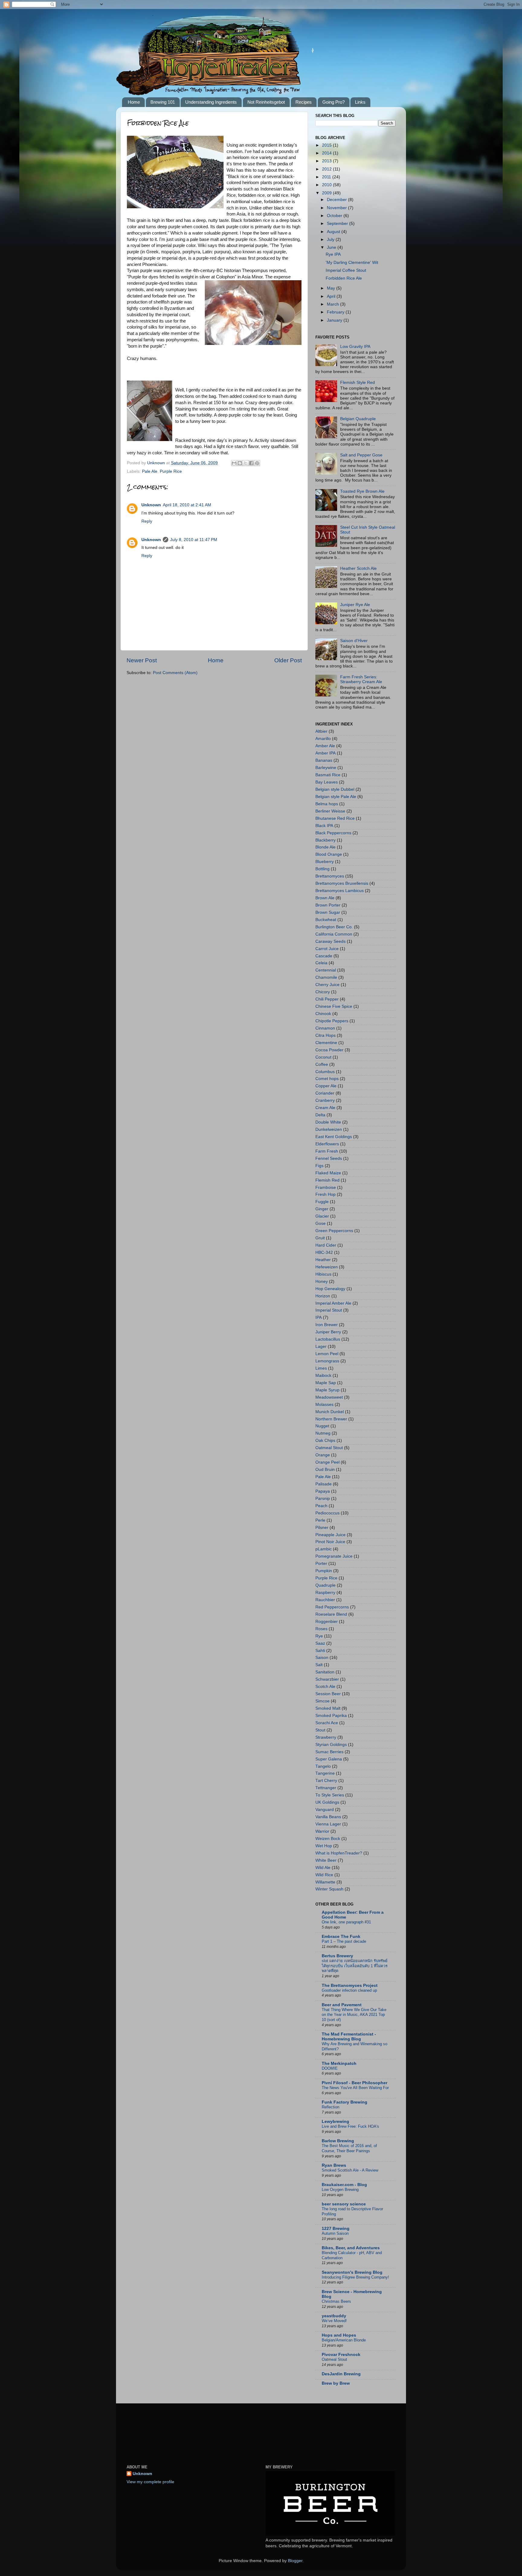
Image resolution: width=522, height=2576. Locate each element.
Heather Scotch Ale (358, 568)
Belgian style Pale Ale (336, 797)
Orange (323, 1455)
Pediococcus (327, 1513)
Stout (320, 1730)
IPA (319, 1317)
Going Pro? (333, 102)
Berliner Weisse (330, 811)
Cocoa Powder (329, 1050)
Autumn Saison (335, 2233)
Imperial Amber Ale (333, 1303)
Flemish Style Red (358, 383)
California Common (334, 934)
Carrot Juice (327, 949)
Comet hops (327, 1079)
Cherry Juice (327, 985)
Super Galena (329, 1759)
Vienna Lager (328, 1824)
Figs (319, 1166)
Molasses (324, 1405)
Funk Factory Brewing (345, 2102)
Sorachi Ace (327, 1723)
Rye (319, 1636)
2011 (327, 177)
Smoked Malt (328, 1708)
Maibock (323, 1376)
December (337, 200)
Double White (328, 1122)
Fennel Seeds (329, 1158)
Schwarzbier (327, 1679)
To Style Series (330, 1795)
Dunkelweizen (329, 1129)
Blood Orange (329, 854)
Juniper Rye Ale (355, 605)
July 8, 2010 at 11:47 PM (194, 540)
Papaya (323, 1491)
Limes (321, 1368)
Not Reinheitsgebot (266, 102)
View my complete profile (150, 2482)
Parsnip (323, 1499)
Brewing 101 (163, 102)
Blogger (295, 2561)
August (334, 232)
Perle (320, 1520)
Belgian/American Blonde (344, 2340)
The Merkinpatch (339, 2063)
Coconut (323, 1057)
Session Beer (328, 1694)
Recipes (304, 102)
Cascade (324, 956)
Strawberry (326, 1737)
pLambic (324, 1549)
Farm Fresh (327, 1151)
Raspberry (325, 1593)
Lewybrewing (335, 2122)
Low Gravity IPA (355, 347)
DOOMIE (330, 2068)
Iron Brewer (327, 1325)
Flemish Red (327, 1180)
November (337, 208)
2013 (327, 161)
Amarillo (323, 739)
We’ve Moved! (334, 2321)
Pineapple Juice (330, 1535)
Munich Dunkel (330, 1412)
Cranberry (325, 1100)
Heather (323, 1260)
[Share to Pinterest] (257, 463)
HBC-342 (324, 1252)
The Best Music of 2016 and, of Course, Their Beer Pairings (349, 2148)
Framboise (326, 1187)
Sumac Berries (329, 1752)
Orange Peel (327, 1462)
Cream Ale (325, 1108)
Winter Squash (329, 1889)
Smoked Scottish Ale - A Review (350, 2170)
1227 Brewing (336, 2229)
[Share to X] (246, 463)
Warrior (322, 1831)
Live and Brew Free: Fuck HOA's (350, 2126)
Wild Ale (323, 1868)
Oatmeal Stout (329, 1448)
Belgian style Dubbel (335, 789)
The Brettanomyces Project (350, 1986)
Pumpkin (324, 1571)
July (331, 240)
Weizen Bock (328, 1839)
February (336, 312)
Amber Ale (325, 746)
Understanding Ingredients (211, 102)
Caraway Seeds (330, 941)
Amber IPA (325, 753)
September (338, 224)
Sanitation (325, 1672)
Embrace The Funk (341, 1937)
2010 (327, 185)
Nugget (322, 1426)
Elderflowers (327, 1144)
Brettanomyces (330, 876)
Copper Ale (326, 1086)
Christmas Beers (336, 2301)
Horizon (323, 1296)
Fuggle (322, 1202)
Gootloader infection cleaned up (349, 1990)
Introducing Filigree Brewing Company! (355, 2277)
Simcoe (322, 1701)
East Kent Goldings (334, 1137)
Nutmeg (323, 1433)
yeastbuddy (334, 2316)
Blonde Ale (325, 847)
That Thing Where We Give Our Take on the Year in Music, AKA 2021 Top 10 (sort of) (354, 2015)
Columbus (325, 1072)
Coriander (325, 1093)
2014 (327, 153)
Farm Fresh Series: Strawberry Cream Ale (361, 679)
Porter (321, 1564)
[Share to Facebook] (251, 463)
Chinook (323, 1014)
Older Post (288, 660)
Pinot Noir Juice (330, 1542)
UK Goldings (327, 1802)
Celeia (321, 963)
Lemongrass (327, 1361)
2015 (327, 145)
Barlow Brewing (338, 2141)
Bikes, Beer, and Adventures (351, 2248)
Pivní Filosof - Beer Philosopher (354, 2083)
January (335, 320)
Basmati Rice (328, 775)
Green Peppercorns (334, 1231)
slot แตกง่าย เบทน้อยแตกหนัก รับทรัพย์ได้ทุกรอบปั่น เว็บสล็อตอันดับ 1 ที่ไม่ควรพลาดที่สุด (355, 1966)
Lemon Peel (327, 1354)
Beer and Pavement (342, 2005)
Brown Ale (325, 898)
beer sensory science (344, 2204)
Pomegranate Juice (334, 1556)
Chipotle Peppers (332, 1021)
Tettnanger (326, 1788)
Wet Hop (324, 1846)
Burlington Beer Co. (334, 927)
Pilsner (322, 1528)
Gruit (320, 1238)
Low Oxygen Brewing (340, 2190)
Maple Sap (326, 1383)
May (332, 288)
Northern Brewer (331, 1419)
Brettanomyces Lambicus (340, 891)
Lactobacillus (328, 1339)
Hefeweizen (327, 1267)
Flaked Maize (328, 1173)
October (335, 216)
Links (360, 102)
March (333, 304)
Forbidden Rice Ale (344, 278)
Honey (322, 1282)
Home (134, 102)
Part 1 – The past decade (344, 1941)
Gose (321, 1223)
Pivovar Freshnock (341, 2355)
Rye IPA (333, 254)
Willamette (325, 1882)
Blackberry (325, 840)
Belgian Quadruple (358, 419)
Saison (322, 1658)
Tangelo (323, 1766)
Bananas (324, 760)
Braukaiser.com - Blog (344, 2185)
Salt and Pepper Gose (361, 455)
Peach (321, 1506)
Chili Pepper (327, 999)
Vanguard (325, 1810)
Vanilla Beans (328, 1817)
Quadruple (325, 1585)
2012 (327, 169)
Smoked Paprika (331, 1716)
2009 (327, 193)
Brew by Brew (336, 2383)
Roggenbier (327, 1622)
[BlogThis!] (240, 463)
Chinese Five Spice (334, 1006)
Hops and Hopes (339, 2335)
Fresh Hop (325, 1194)
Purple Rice (171, 471)
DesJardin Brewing (341, 2374)
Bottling (322, 869)
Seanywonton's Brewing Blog (352, 2272)
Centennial (326, 970)
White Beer (326, 1860)
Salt (319, 1665)
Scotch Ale (325, 1687)
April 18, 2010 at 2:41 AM (187, 505)
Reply (147, 521)
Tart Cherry (326, 1781)
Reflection (330, 2107)
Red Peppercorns (332, 1607)
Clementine (326, 1043)
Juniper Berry (328, 1332)
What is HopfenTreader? (339, 1853)
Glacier (322, 1216)
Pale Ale (150, 471)
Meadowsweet (329, 1397)
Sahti (320, 1651)
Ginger (322, 1209)
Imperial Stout (329, 1310)
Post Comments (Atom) (175, 673)
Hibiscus (323, 1274)
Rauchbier (325, 1600)
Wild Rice (324, 1875)
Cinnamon (325, 1028)
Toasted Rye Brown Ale (362, 491)
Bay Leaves (327, 782)
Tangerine (325, 1773)
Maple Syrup (327, 1390)
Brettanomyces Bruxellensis (342, 883)
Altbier (321, 731)
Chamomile (326, 977)
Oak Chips (325, 1440)
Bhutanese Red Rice (335, 818)
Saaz (320, 1643)
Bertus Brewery (337, 1956)
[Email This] (234, 463)
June (332, 247)
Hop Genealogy (330, 1289)
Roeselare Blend (331, 1614)
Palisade (324, 1484)
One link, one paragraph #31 (346, 1922)
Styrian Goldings (331, 1745)
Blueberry (325, 862)
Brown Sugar (328, 912)
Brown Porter (328, 905)
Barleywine (326, 768)
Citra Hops (325, 1035)
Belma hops (327, 804)
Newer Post (142, 660)
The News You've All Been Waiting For (355, 2088)
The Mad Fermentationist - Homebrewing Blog (349, 2037)
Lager (321, 1346)
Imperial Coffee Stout (346, 270)
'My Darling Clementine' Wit (352, 263)
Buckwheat (326, 920)
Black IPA (324, 826)
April (332, 296)
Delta (320, 1115)
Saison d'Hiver (354, 641)
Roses (321, 1629)
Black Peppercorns (333, 833)
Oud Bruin (325, 1470)
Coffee (322, 1064)
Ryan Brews (334, 2165)
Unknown (151, 505)
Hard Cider (326, 1245)
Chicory (323, 992)
